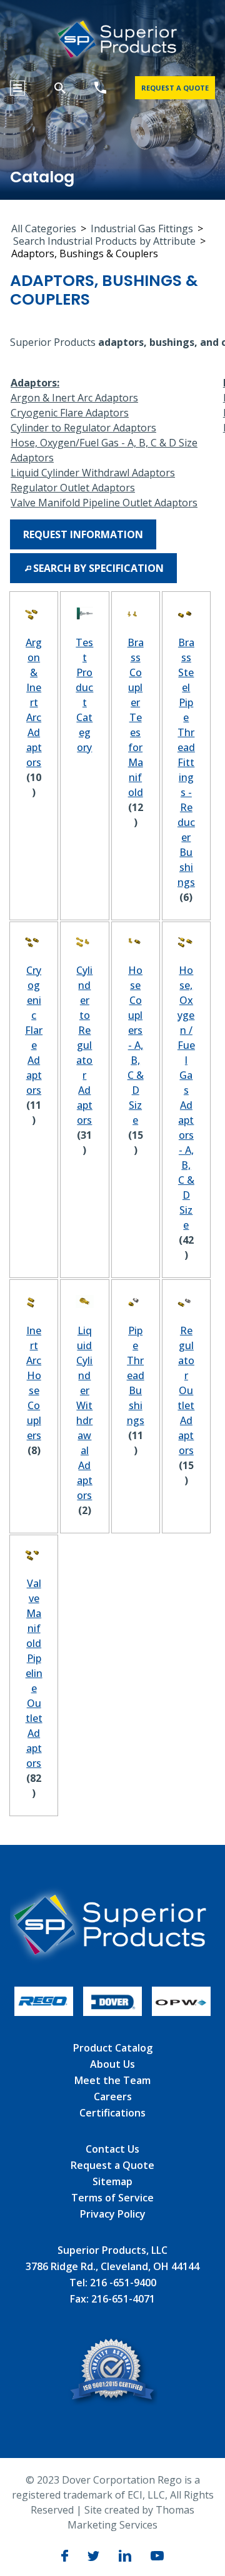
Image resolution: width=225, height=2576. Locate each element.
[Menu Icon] (17, 88)
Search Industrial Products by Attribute (104, 241)
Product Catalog (113, 2048)
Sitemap (112, 2181)
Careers (113, 2097)
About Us (112, 2064)
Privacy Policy (113, 2214)
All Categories (44, 229)
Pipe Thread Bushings (136, 1375)
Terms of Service (112, 2198)
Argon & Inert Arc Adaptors (74, 398)
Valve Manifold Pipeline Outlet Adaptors (104, 503)
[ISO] (113, 2402)
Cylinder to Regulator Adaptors (83, 428)
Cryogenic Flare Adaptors (70, 413)
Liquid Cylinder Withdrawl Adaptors (93, 473)
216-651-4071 (123, 2299)
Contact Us (112, 2149)
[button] (83, 534)
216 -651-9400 (123, 2283)
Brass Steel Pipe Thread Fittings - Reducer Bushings (186, 762)
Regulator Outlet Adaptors (73, 488)
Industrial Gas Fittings (142, 229)
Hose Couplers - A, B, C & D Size (136, 1045)
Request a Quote (112, 2165)
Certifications (112, 2113)
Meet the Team (112, 2080)
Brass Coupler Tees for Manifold (136, 717)
